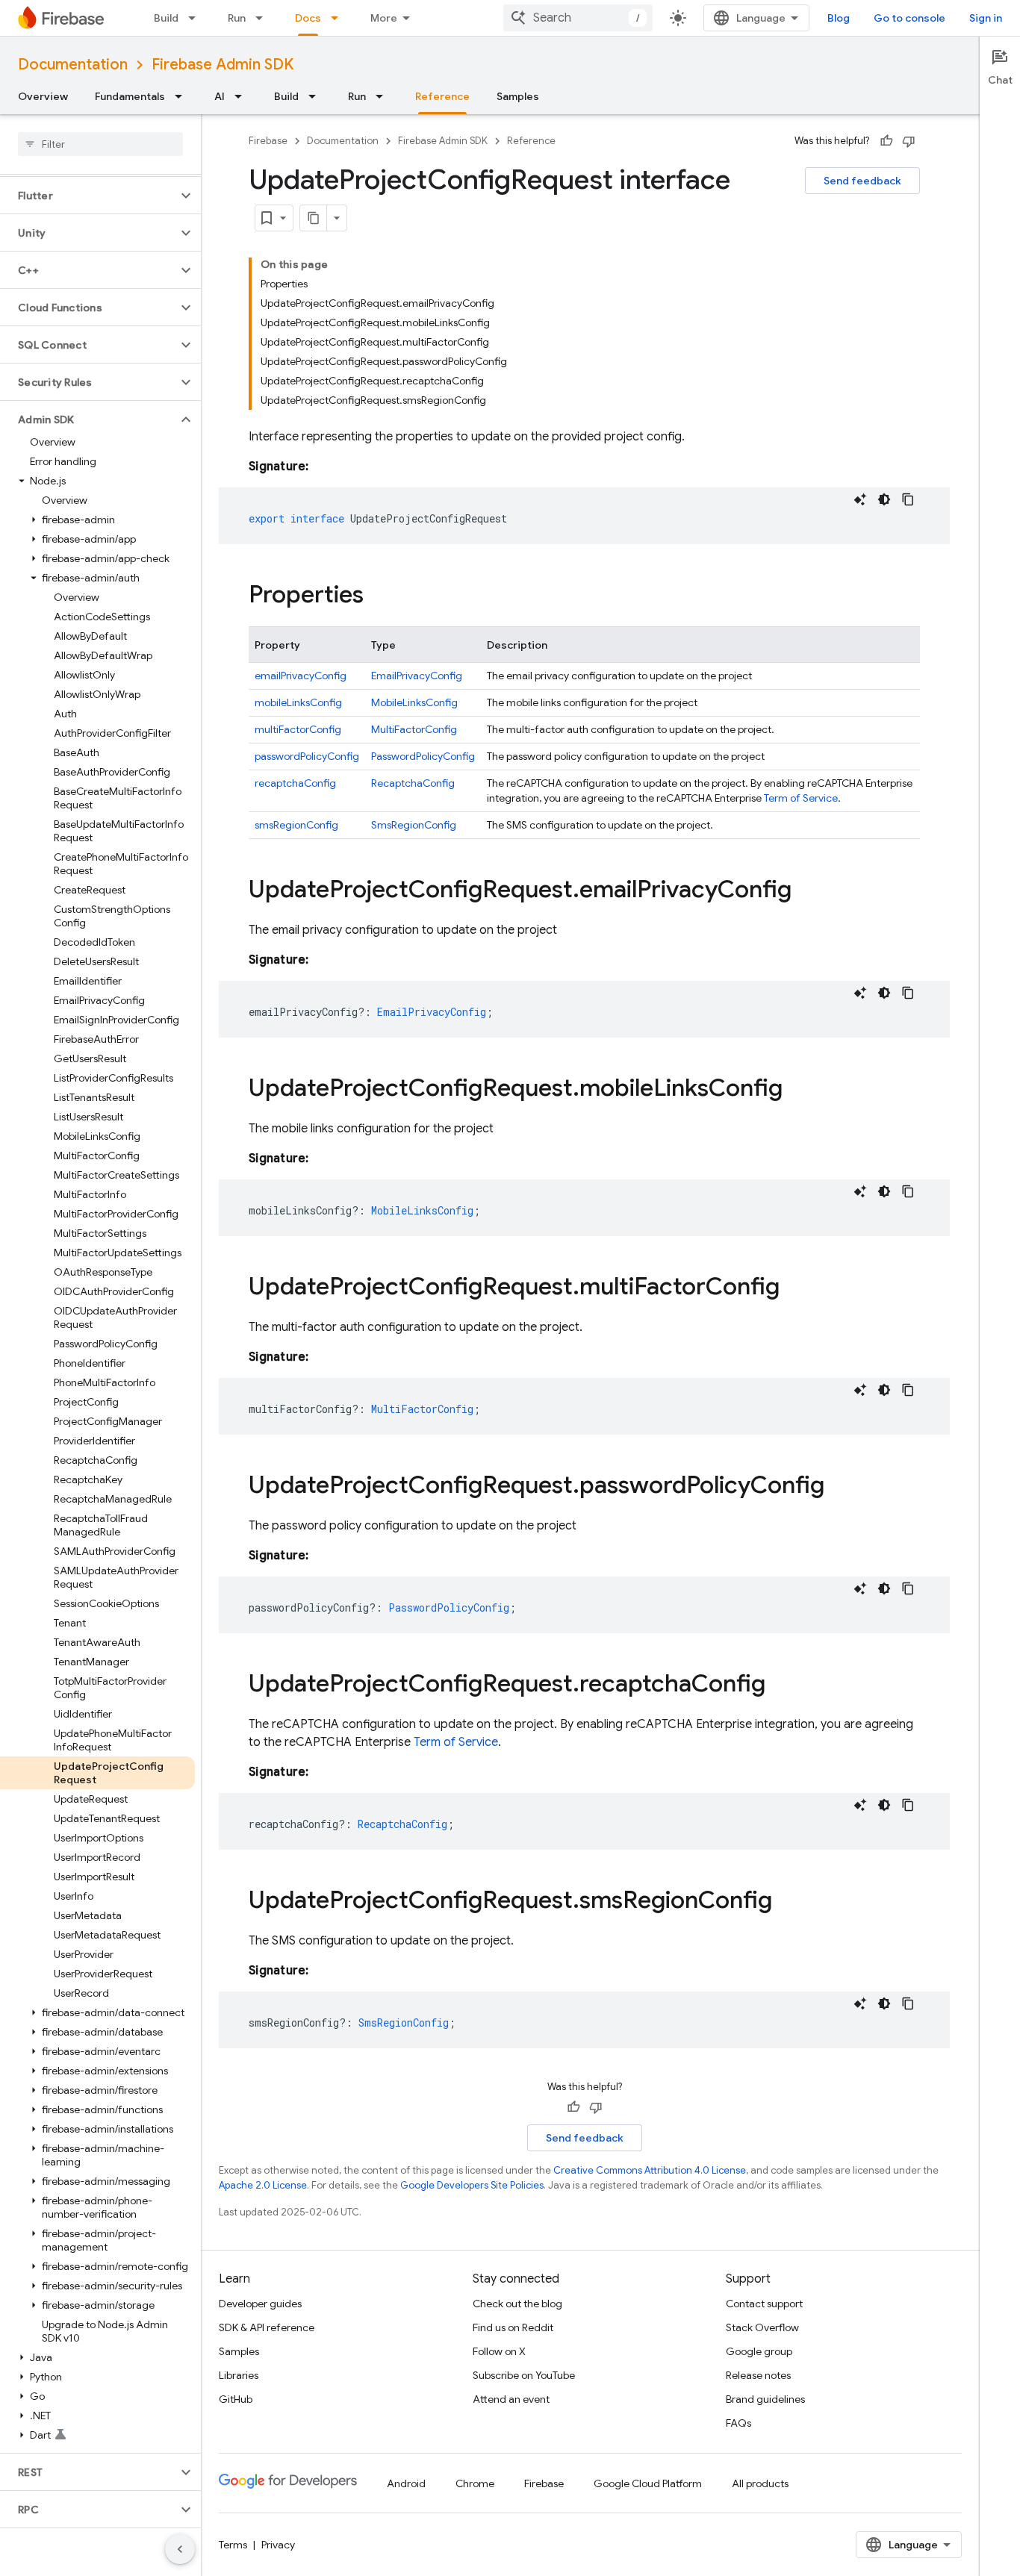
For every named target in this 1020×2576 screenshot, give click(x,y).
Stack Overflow (762, 2327)
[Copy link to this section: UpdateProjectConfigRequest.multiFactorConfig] (794, 1288)
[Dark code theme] (884, 499)
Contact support (764, 2304)
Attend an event (511, 2399)
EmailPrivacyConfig (417, 676)
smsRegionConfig (296, 825)
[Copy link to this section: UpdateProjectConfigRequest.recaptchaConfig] (780, 1685)
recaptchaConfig (295, 783)
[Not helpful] (909, 141)
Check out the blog (517, 2304)
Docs (308, 18)
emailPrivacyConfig (301, 676)
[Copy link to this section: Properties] (379, 596)
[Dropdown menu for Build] (196, 18)
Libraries (239, 2375)
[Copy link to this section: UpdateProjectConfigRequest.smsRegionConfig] (787, 1902)
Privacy (278, 2545)
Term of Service (801, 798)
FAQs (738, 2423)
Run (237, 18)
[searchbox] (100, 144)
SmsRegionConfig (414, 825)
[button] (88, 196)
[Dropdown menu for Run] (264, 18)
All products (760, 2483)
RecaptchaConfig (413, 783)
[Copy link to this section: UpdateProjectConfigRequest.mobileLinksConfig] (797, 1090)
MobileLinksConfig (414, 702)
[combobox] (578, 18)
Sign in (986, 18)
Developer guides (260, 2304)
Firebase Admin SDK (223, 65)
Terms (233, 2545)
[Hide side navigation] (180, 2549)
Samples (518, 96)
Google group (759, 2351)
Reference (442, 96)
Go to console (909, 18)
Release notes (758, 2375)
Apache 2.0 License (263, 2185)
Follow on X (499, 2351)
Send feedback (862, 181)
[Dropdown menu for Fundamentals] (183, 96)
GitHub (236, 2399)
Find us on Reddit (513, 2327)
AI (220, 96)
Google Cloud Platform (648, 2483)
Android (406, 2483)
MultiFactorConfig (414, 729)
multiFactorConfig (298, 729)
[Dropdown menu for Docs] (339, 18)
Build (166, 18)
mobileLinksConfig (298, 702)
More (384, 18)
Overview (43, 96)
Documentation (73, 65)
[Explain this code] (860, 499)
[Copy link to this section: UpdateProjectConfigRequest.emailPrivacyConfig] (806, 891)
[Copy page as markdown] (314, 218)
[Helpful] (886, 141)
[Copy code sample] (908, 499)
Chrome (475, 2483)
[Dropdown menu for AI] (243, 96)
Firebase (268, 141)
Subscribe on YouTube (524, 2375)
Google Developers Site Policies (472, 2185)
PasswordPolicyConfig (423, 756)
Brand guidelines (765, 2399)
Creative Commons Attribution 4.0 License (650, 2170)
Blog (839, 18)
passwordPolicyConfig (307, 756)
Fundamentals (130, 96)
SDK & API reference (267, 2327)
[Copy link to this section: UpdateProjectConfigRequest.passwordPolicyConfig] (839, 1487)
